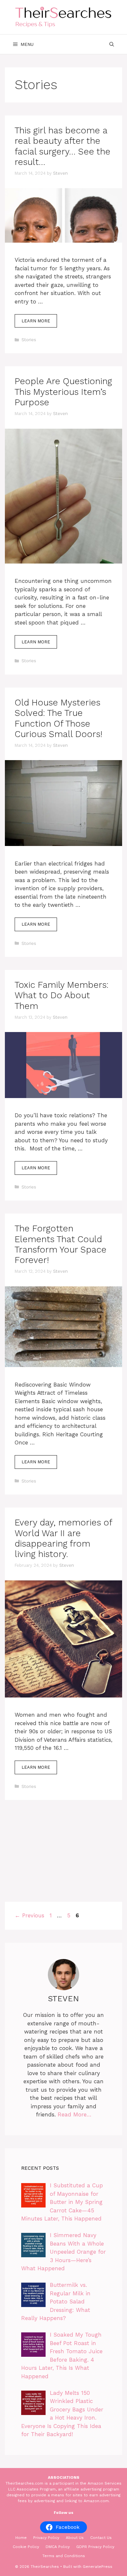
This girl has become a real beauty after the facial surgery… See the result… (63, 146)
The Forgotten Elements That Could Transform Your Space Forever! (61, 1244)
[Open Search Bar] (112, 44)
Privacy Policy (46, 2538)
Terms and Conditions (64, 2556)
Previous (29, 1915)
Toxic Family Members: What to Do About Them (62, 995)
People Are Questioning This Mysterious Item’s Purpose (63, 392)
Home (21, 2538)
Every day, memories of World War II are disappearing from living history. (63, 1538)
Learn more (36, 321)
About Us (75, 2538)
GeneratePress (98, 2567)
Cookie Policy (26, 2547)
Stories (29, 340)
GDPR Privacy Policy (95, 2547)
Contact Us (101, 2538)
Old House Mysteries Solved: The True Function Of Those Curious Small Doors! (58, 718)
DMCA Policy (58, 2547)
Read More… (75, 2114)
